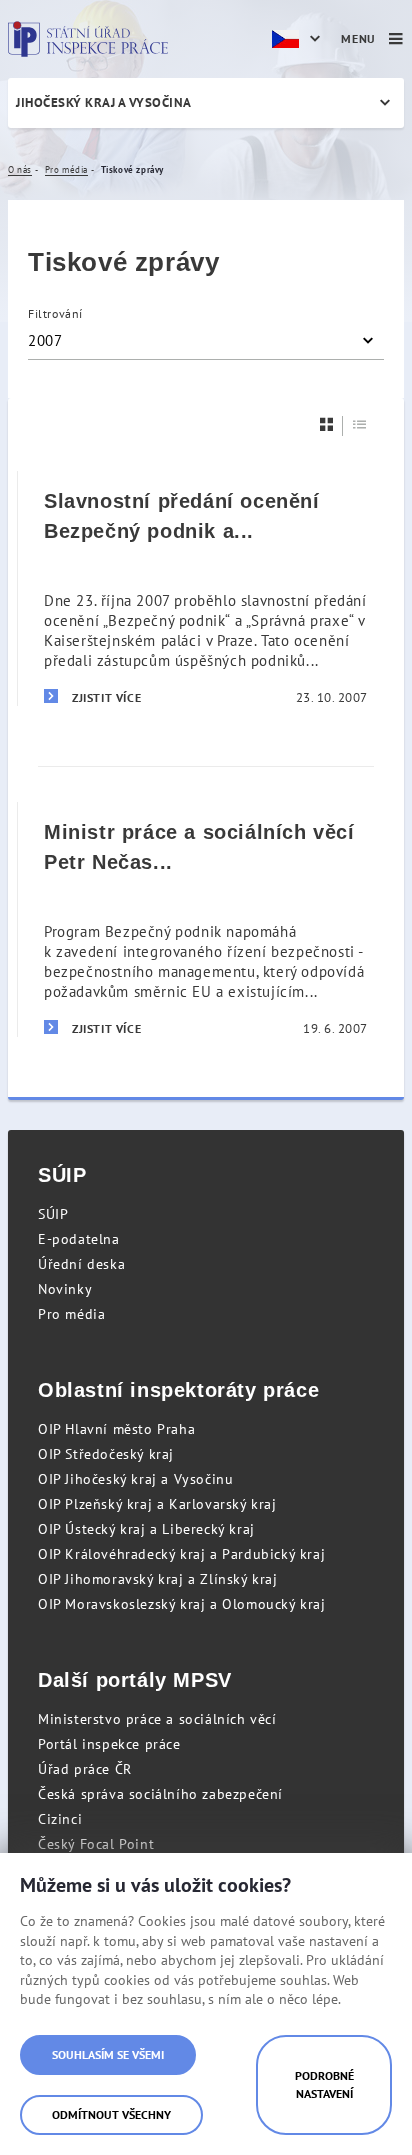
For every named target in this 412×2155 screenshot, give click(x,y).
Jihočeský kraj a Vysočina (104, 102)
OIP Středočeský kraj (106, 1454)
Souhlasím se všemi (108, 2054)
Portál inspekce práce (109, 1744)
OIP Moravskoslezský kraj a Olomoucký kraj (182, 1604)
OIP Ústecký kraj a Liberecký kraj (146, 1529)
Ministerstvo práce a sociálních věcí (157, 1719)
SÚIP (53, 1214)
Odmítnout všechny (111, 2114)
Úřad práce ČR (85, 1769)
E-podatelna (79, 1239)
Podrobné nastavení (324, 2084)
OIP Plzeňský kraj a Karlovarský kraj (157, 1504)
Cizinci (60, 1819)
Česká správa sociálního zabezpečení (160, 1794)
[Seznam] (360, 424)
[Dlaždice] (327, 424)
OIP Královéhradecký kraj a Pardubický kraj (181, 1554)
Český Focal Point (96, 1844)
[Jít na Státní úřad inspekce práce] (88, 39)
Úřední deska (81, 1264)
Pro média (71, 1314)
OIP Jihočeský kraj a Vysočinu (135, 1479)
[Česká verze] (299, 39)
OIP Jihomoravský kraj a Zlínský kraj (158, 1579)
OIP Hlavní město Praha (116, 1429)
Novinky (65, 1289)
